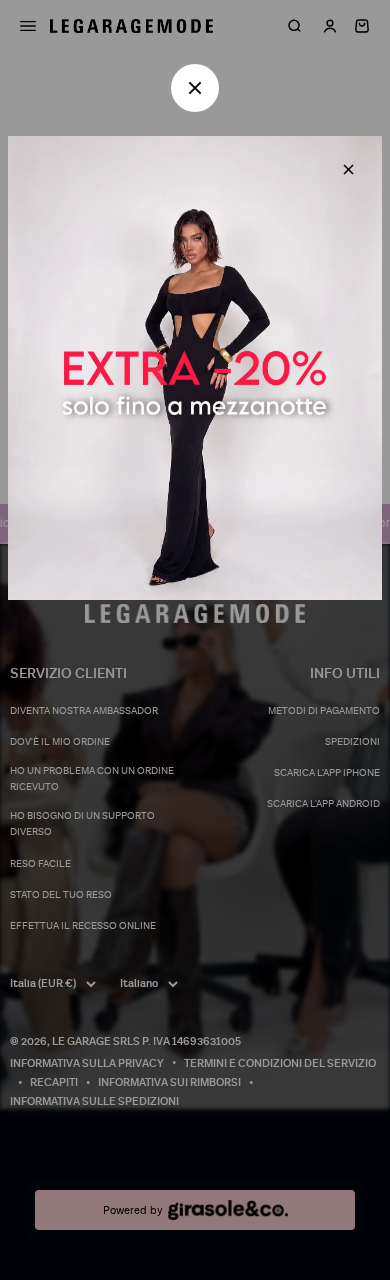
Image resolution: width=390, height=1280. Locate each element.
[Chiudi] (348, 169)
